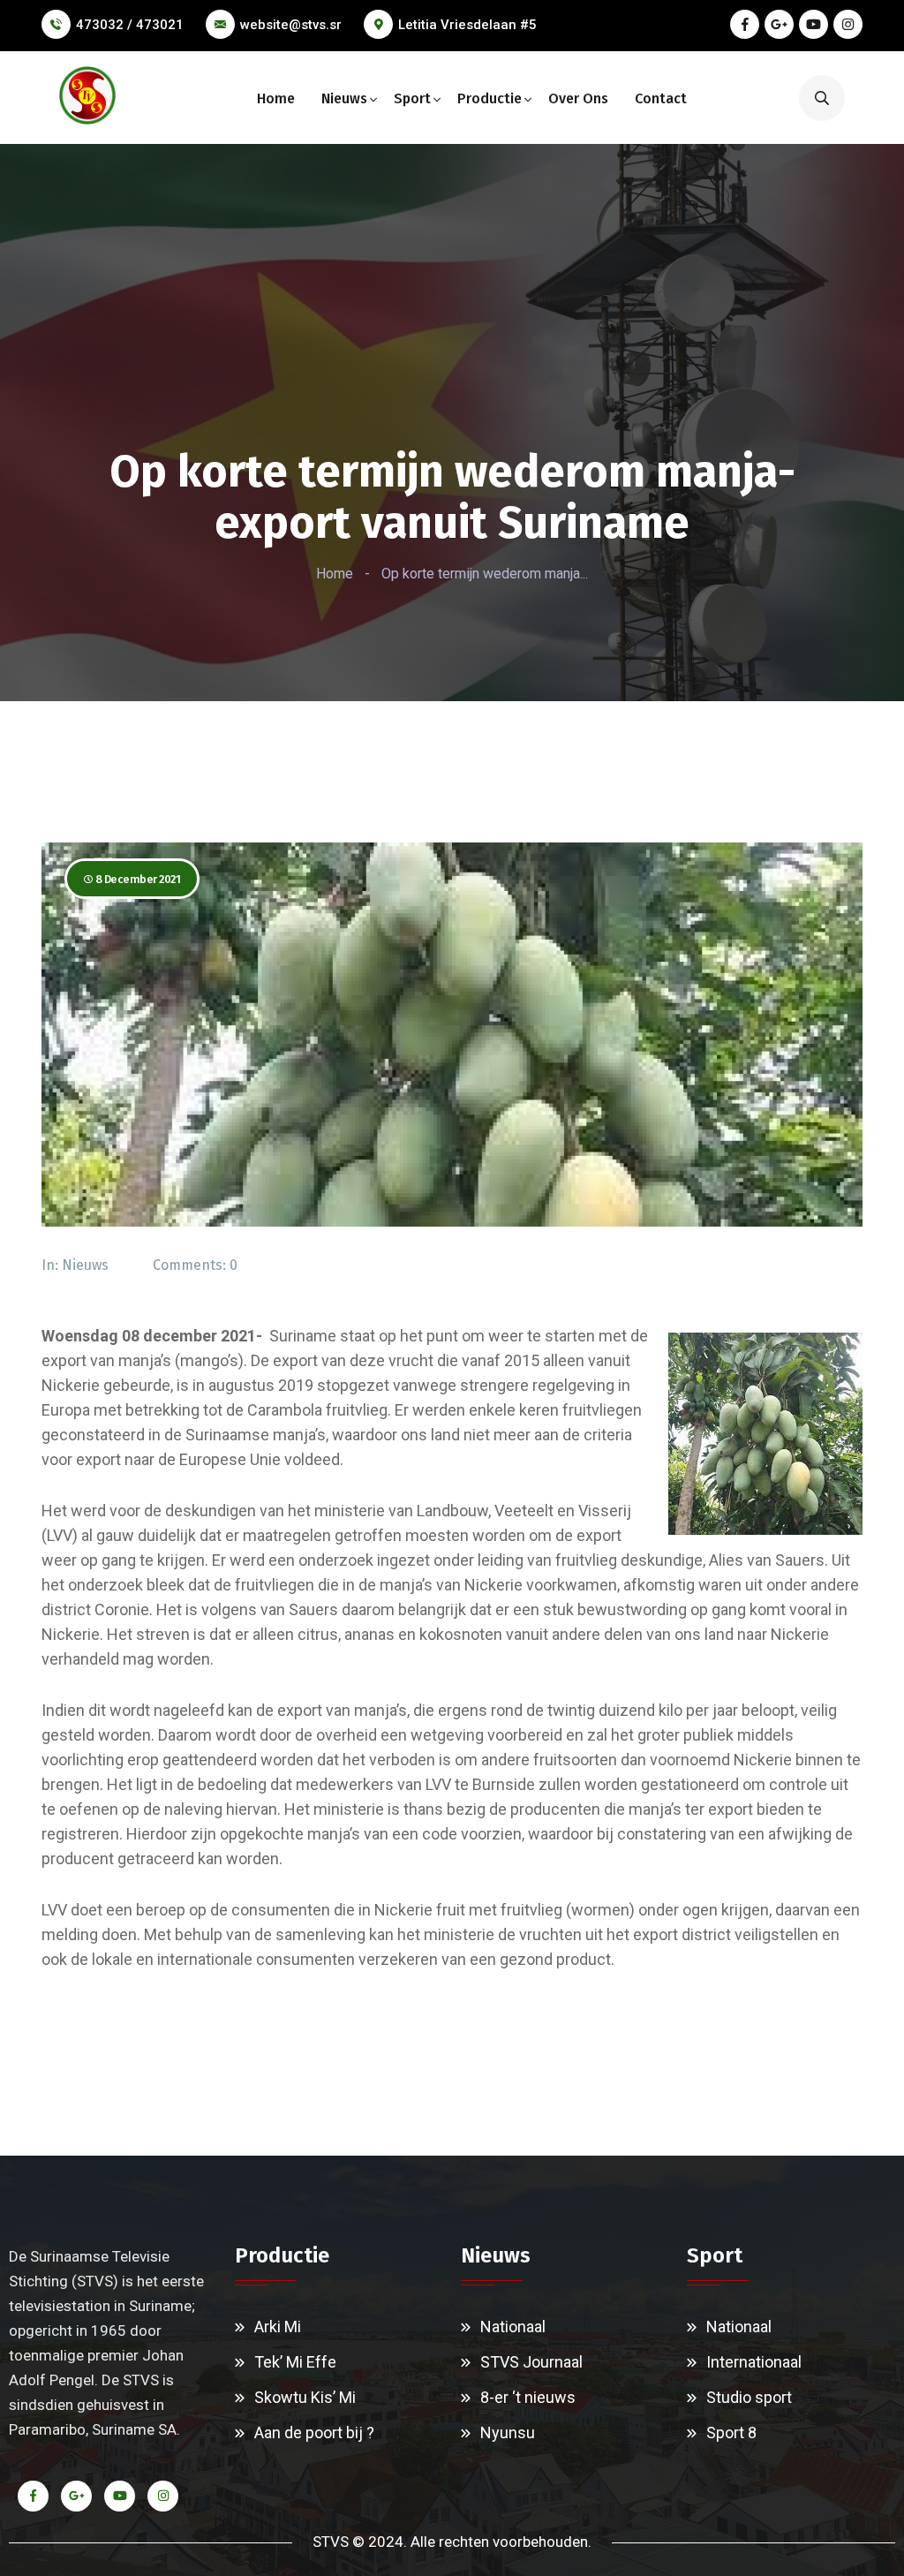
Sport (412, 98)
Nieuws (344, 98)
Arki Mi (278, 2327)
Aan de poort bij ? (314, 2432)
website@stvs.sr (291, 25)
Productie (490, 98)
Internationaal (754, 2362)
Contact (661, 98)
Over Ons (578, 98)
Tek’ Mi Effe (295, 2362)
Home (276, 98)
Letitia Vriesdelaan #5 (467, 25)
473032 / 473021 (130, 25)
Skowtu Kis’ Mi (305, 2397)
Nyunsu (508, 2432)
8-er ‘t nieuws (528, 2397)
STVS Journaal (531, 2362)
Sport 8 (731, 2432)
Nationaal (513, 2327)
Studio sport (749, 2397)
